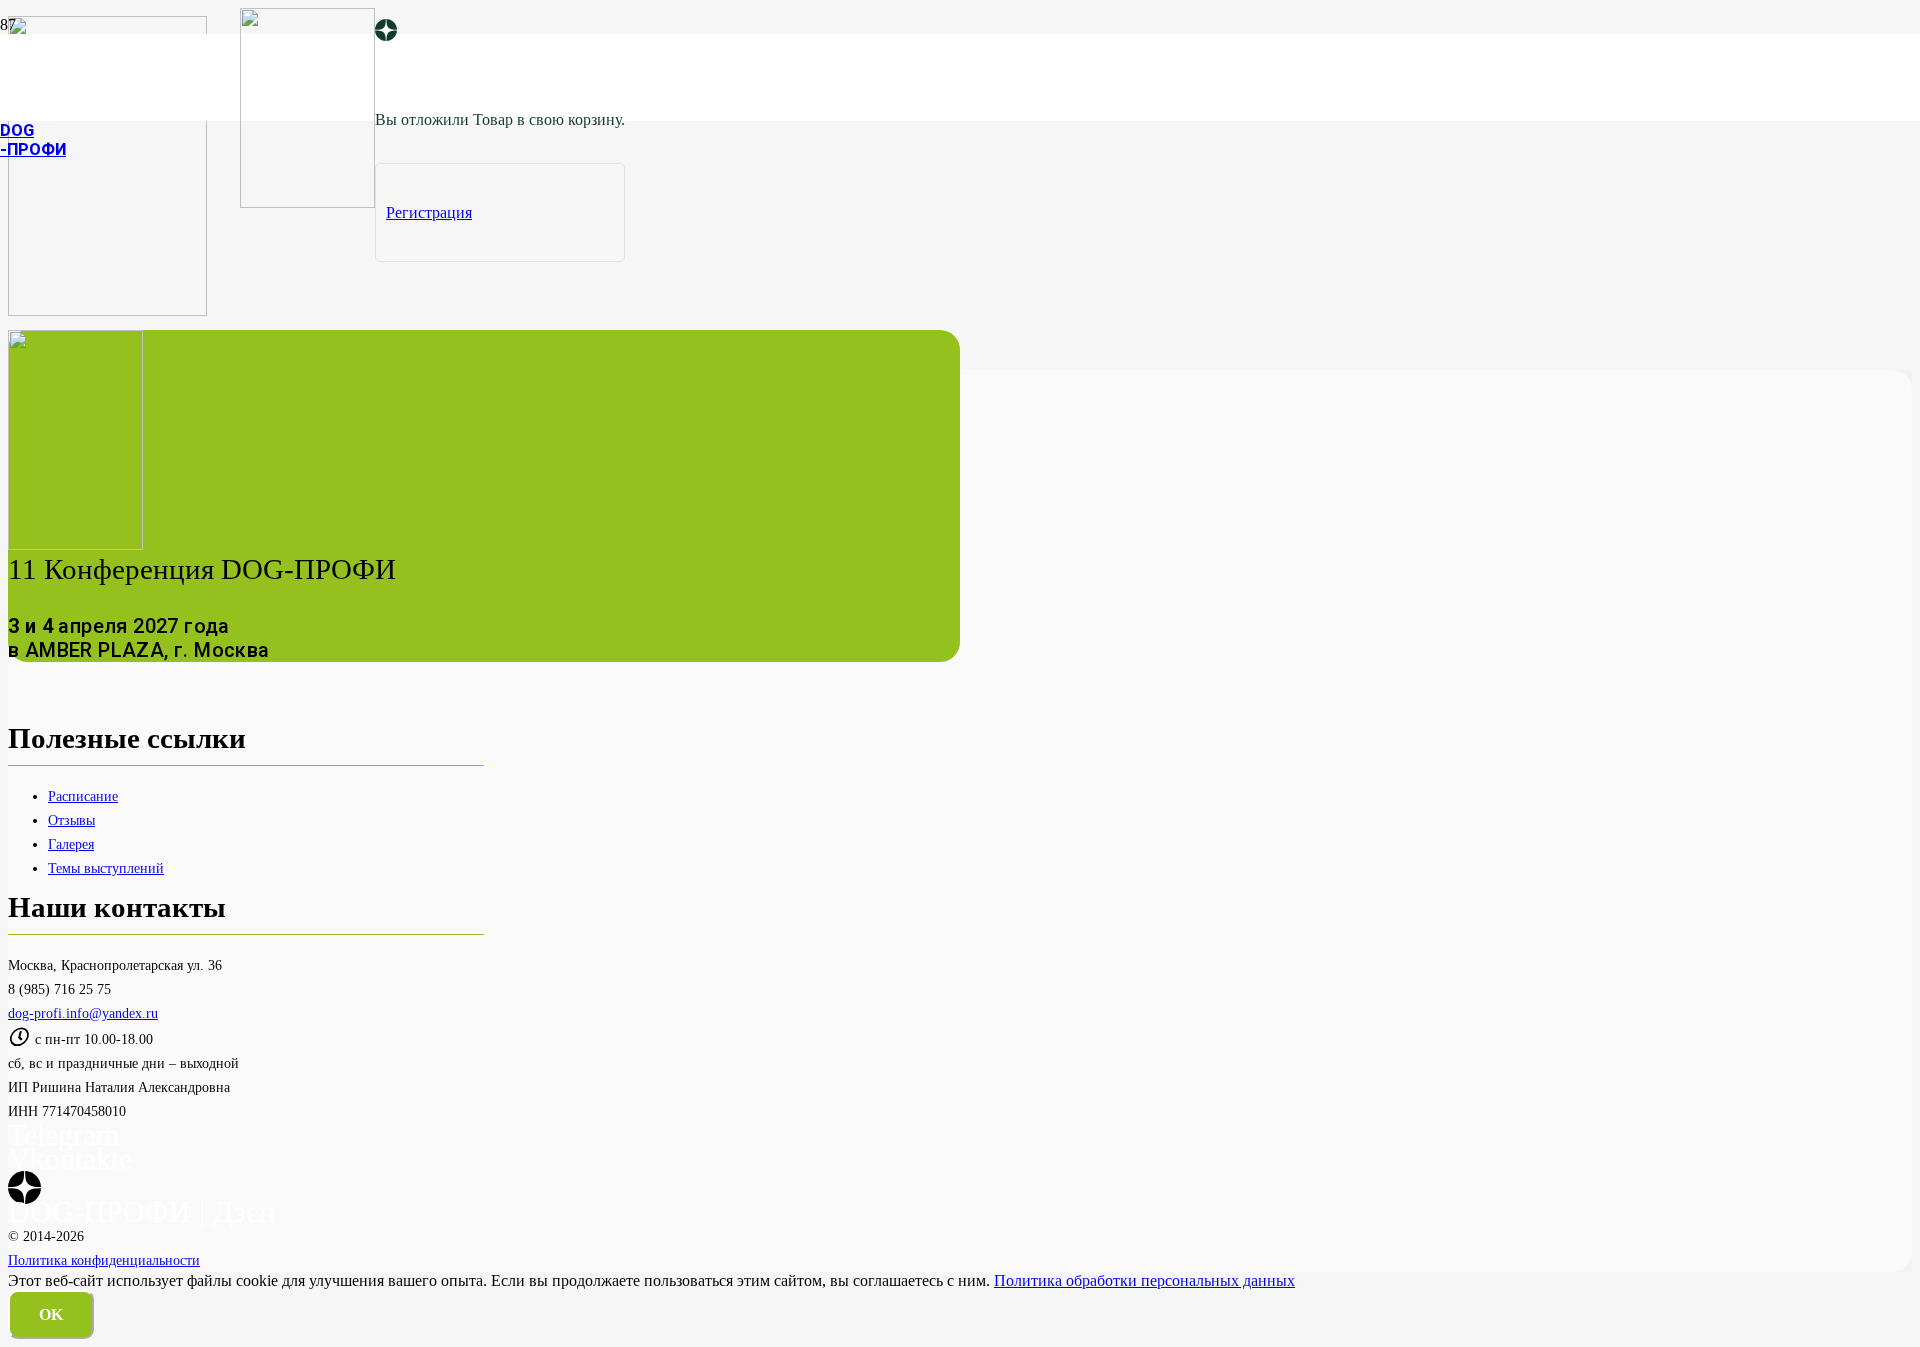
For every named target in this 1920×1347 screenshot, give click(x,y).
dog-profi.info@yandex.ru (83, 1013)
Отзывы (71, 820)
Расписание (83, 796)
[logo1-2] (307, 202)
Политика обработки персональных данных (1144, 1280)
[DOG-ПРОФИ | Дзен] (386, 32)
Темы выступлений (106, 868)
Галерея (71, 844)
